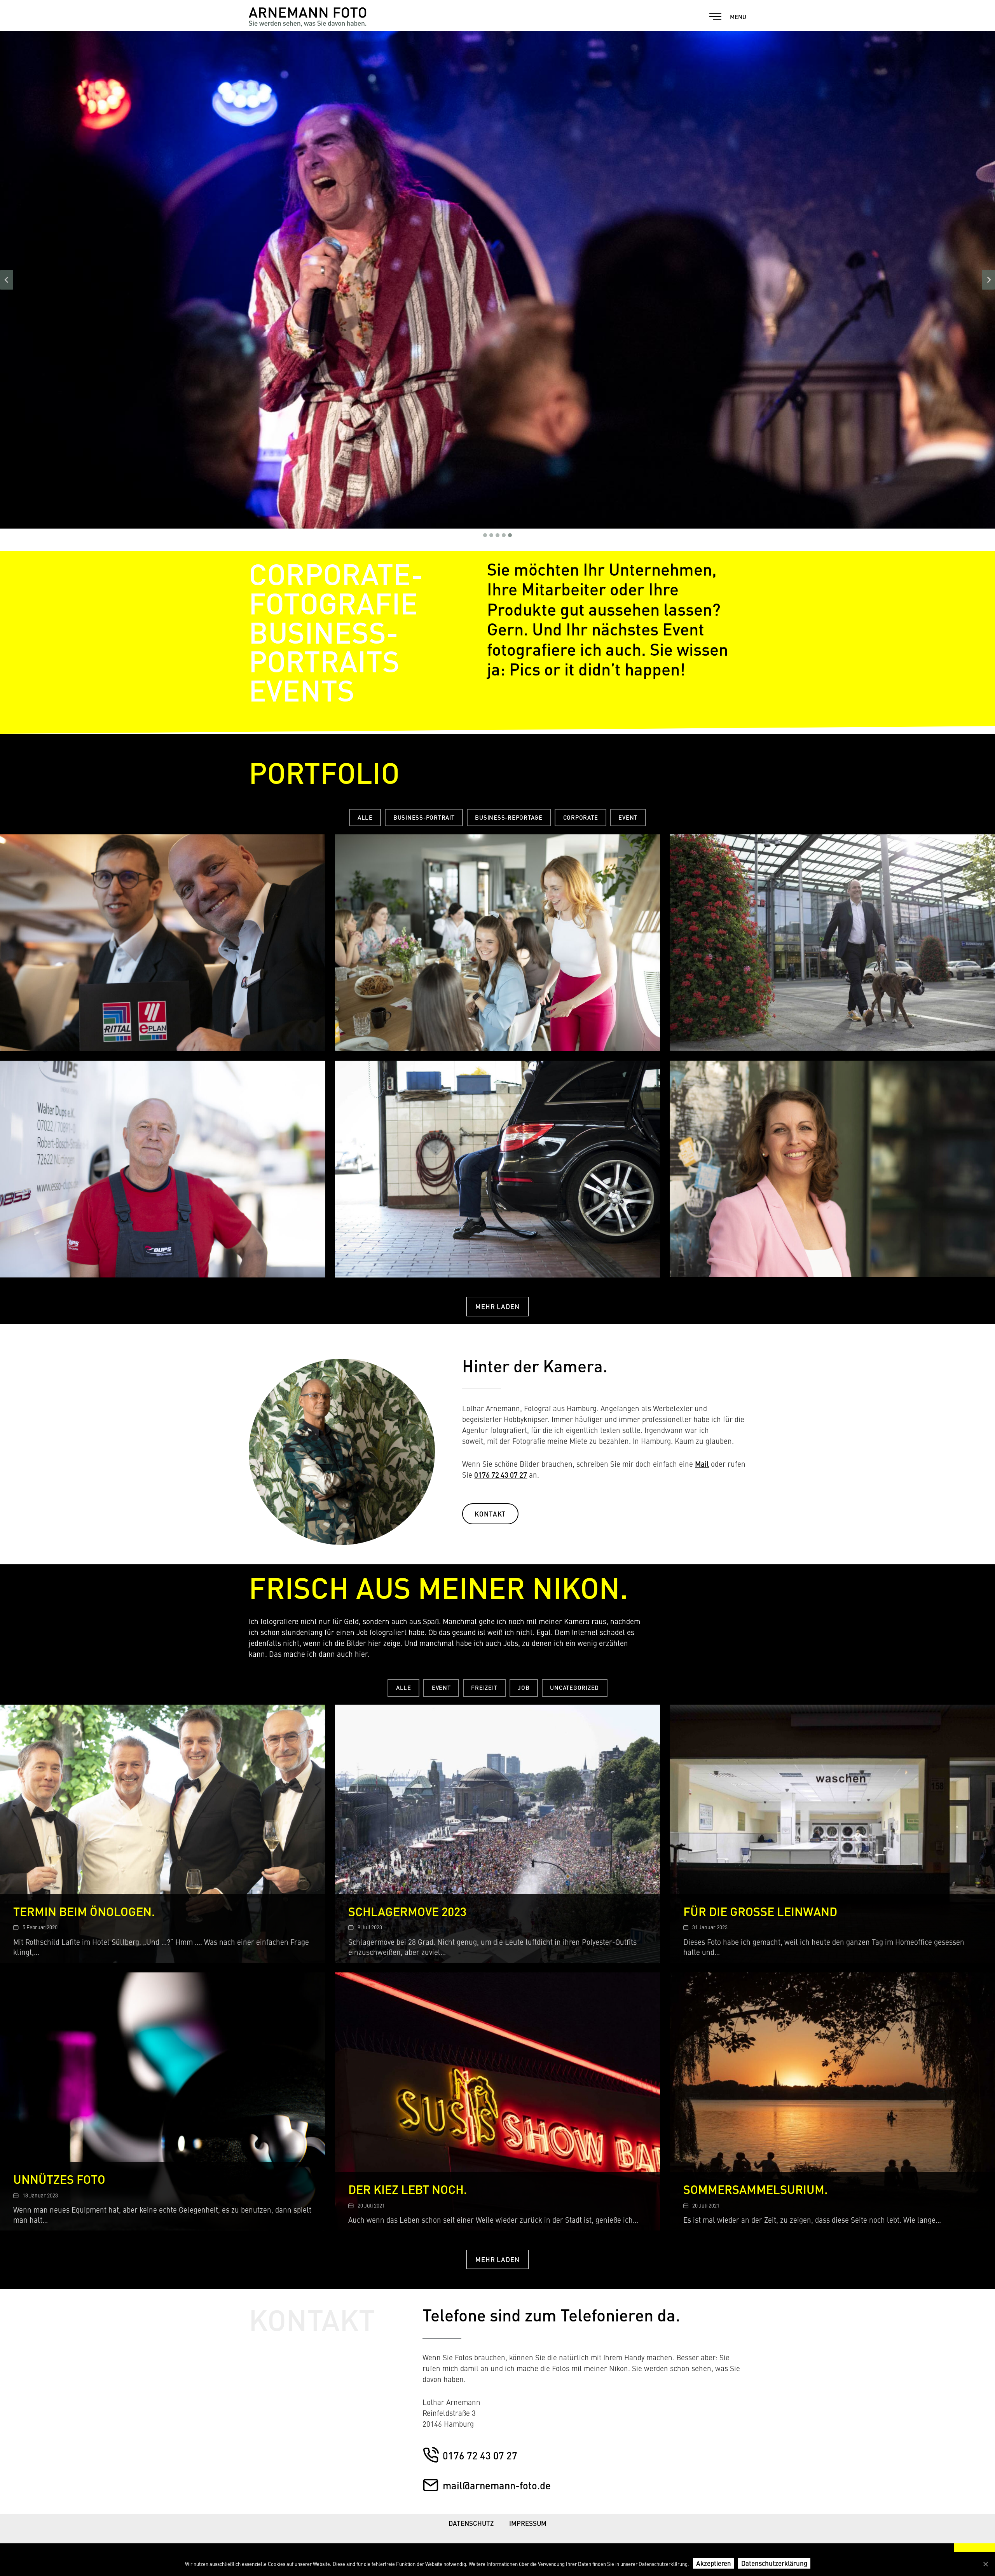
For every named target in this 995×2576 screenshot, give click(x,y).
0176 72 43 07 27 (501, 1475)
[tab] (485, 535)
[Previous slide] (7, 280)
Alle (365, 817)
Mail (702, 1464)
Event (628, 817)
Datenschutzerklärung (774, 2563)
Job (524, 1687)
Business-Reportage (509, 817)
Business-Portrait (424, 817)
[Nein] (985, 2564)
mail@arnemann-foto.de (497, 2485)
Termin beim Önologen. (84, 1911)
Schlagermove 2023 (407, 1911)
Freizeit (484, 1687)
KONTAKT (490, 1514)
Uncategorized (574, 1687)
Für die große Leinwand (760, 1911)
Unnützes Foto (59, 2179)
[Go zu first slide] (988, 280)
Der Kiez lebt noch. (408, 2189)
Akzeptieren (714, 2563)
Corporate (581, 817)
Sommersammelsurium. (756, 2189)
